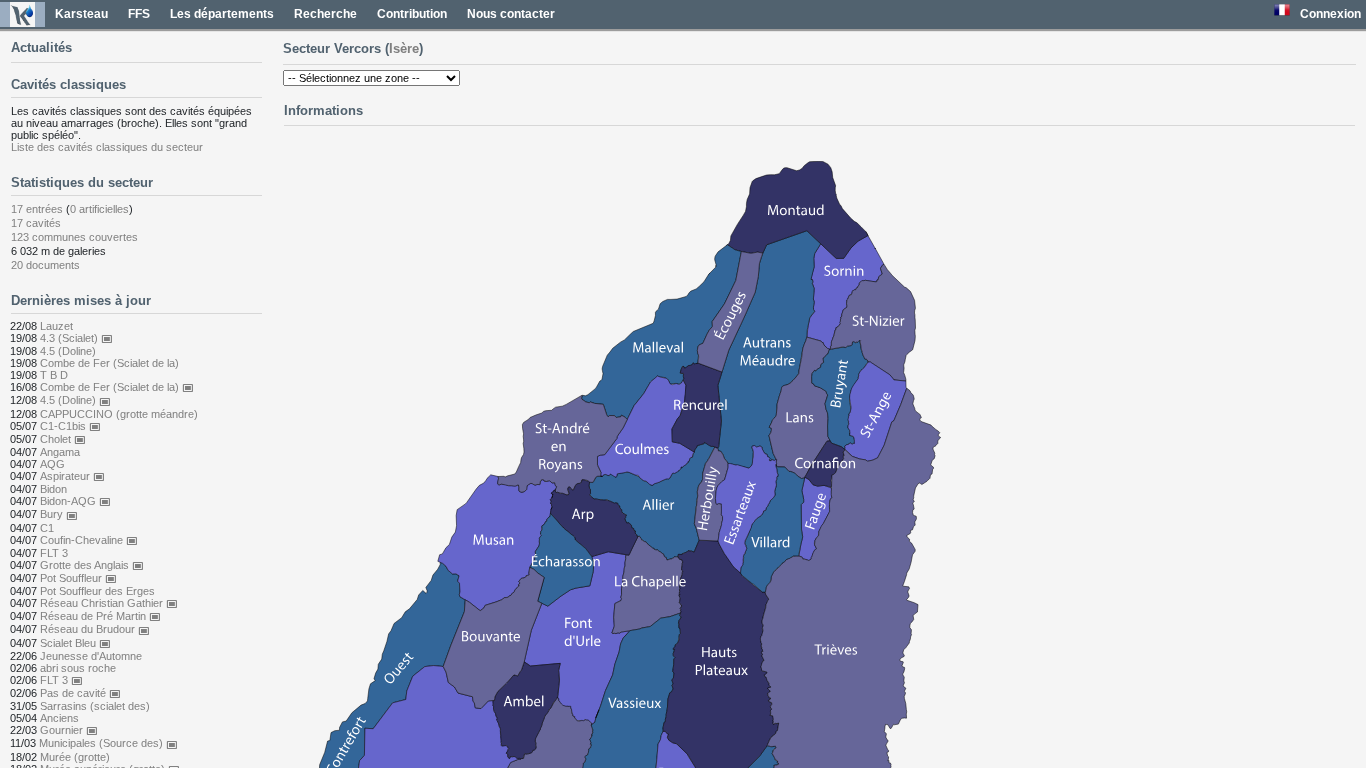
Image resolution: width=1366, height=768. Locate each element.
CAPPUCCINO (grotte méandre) (119, 414)
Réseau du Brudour (95, 629)
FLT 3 (54, 553)
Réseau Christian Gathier (109, 603)
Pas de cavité (80, 693)
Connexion (1330, 14)
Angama (60, 452)
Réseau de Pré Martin (100, 616)
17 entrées (37, 209)
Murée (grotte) (75, 757)
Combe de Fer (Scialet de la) (109, 363)
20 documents (45, 265)
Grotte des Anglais (92, 565)
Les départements (222, 14)
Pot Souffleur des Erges (97, 591)
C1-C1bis (70, 426)
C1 (47, 528)
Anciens (59, 718)
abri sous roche (78, 668)
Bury (59, 514)
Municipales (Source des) (108, 743)
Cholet (63, 439)
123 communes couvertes (74, 237)
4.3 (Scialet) (76, 338)
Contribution (412, 14)
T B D (54, 375)
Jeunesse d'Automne (91, 656)
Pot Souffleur (78, 578)
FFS (139, 14)
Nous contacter (511, 14)
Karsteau (81, 14)
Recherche (325, 14)
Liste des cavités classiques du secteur (107, 147)
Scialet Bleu (75, 643)
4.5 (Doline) (68, 351)
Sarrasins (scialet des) (95, 706)
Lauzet (56, 326)
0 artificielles (99, 209)
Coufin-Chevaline (89, 540)
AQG (52, 464)
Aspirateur (72, 476)
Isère (404, 48)
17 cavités (36, 223)
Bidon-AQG (75, 501)
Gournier (69, 730)
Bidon (53, 489)
